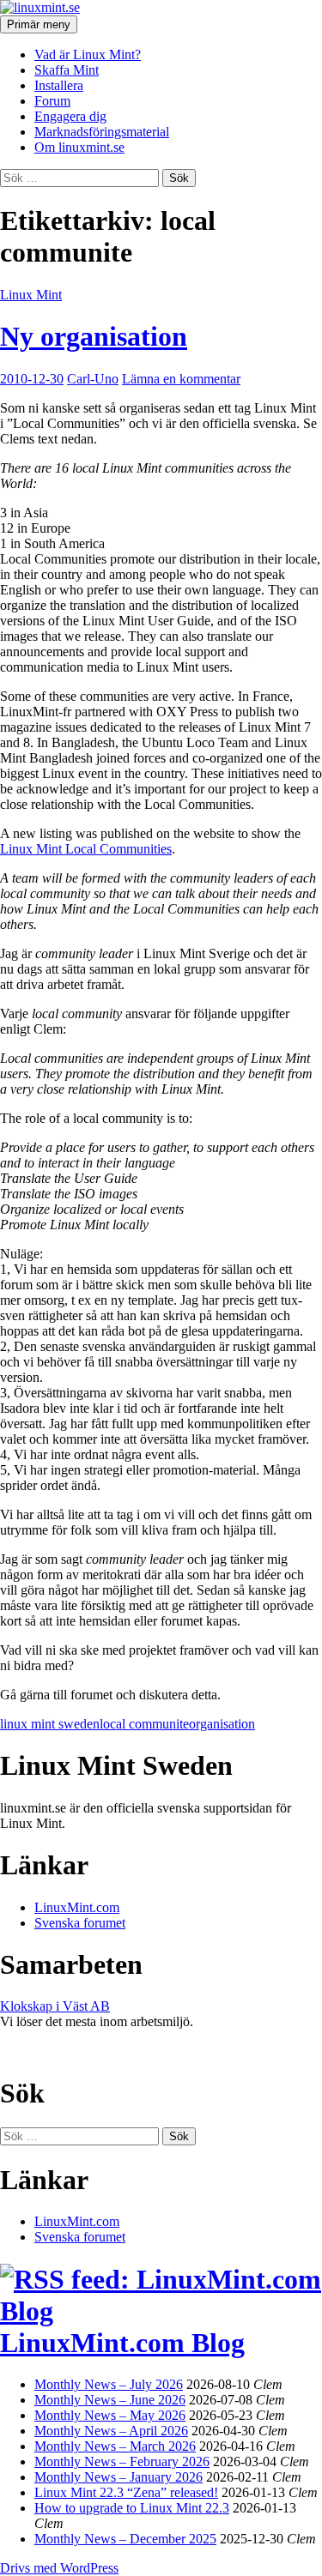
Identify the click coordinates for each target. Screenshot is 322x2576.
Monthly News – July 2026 (109, 2384)
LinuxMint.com (77, 1907)
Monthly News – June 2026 (110, 2400)
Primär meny (39, 24)
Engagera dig (70, 116)
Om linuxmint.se (79, 147)
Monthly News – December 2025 (125, 2539)
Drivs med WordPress (59, 2568)
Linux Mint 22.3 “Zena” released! (126, 2492)
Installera (59, 85)
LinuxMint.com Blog (122, 2343)
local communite (144, 1724)
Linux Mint (31, 295)
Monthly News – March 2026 (115, 2446)
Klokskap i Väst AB (55, 2006)
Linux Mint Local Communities (86, 849)
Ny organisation (94, 336)
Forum (52, 101)
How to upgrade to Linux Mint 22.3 (132, 2508)
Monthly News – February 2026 (122, 2461)
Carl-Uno (93, 379)
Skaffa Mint (67, 70)
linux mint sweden (50, 1724)
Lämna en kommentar (181, 379)
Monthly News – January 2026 (118, 2477)
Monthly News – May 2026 (110, 2415)
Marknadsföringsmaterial (102, 132)
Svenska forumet (80, 1923)
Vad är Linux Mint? (88, 54)
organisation (222, 1724)
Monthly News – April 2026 (111, 2431)
